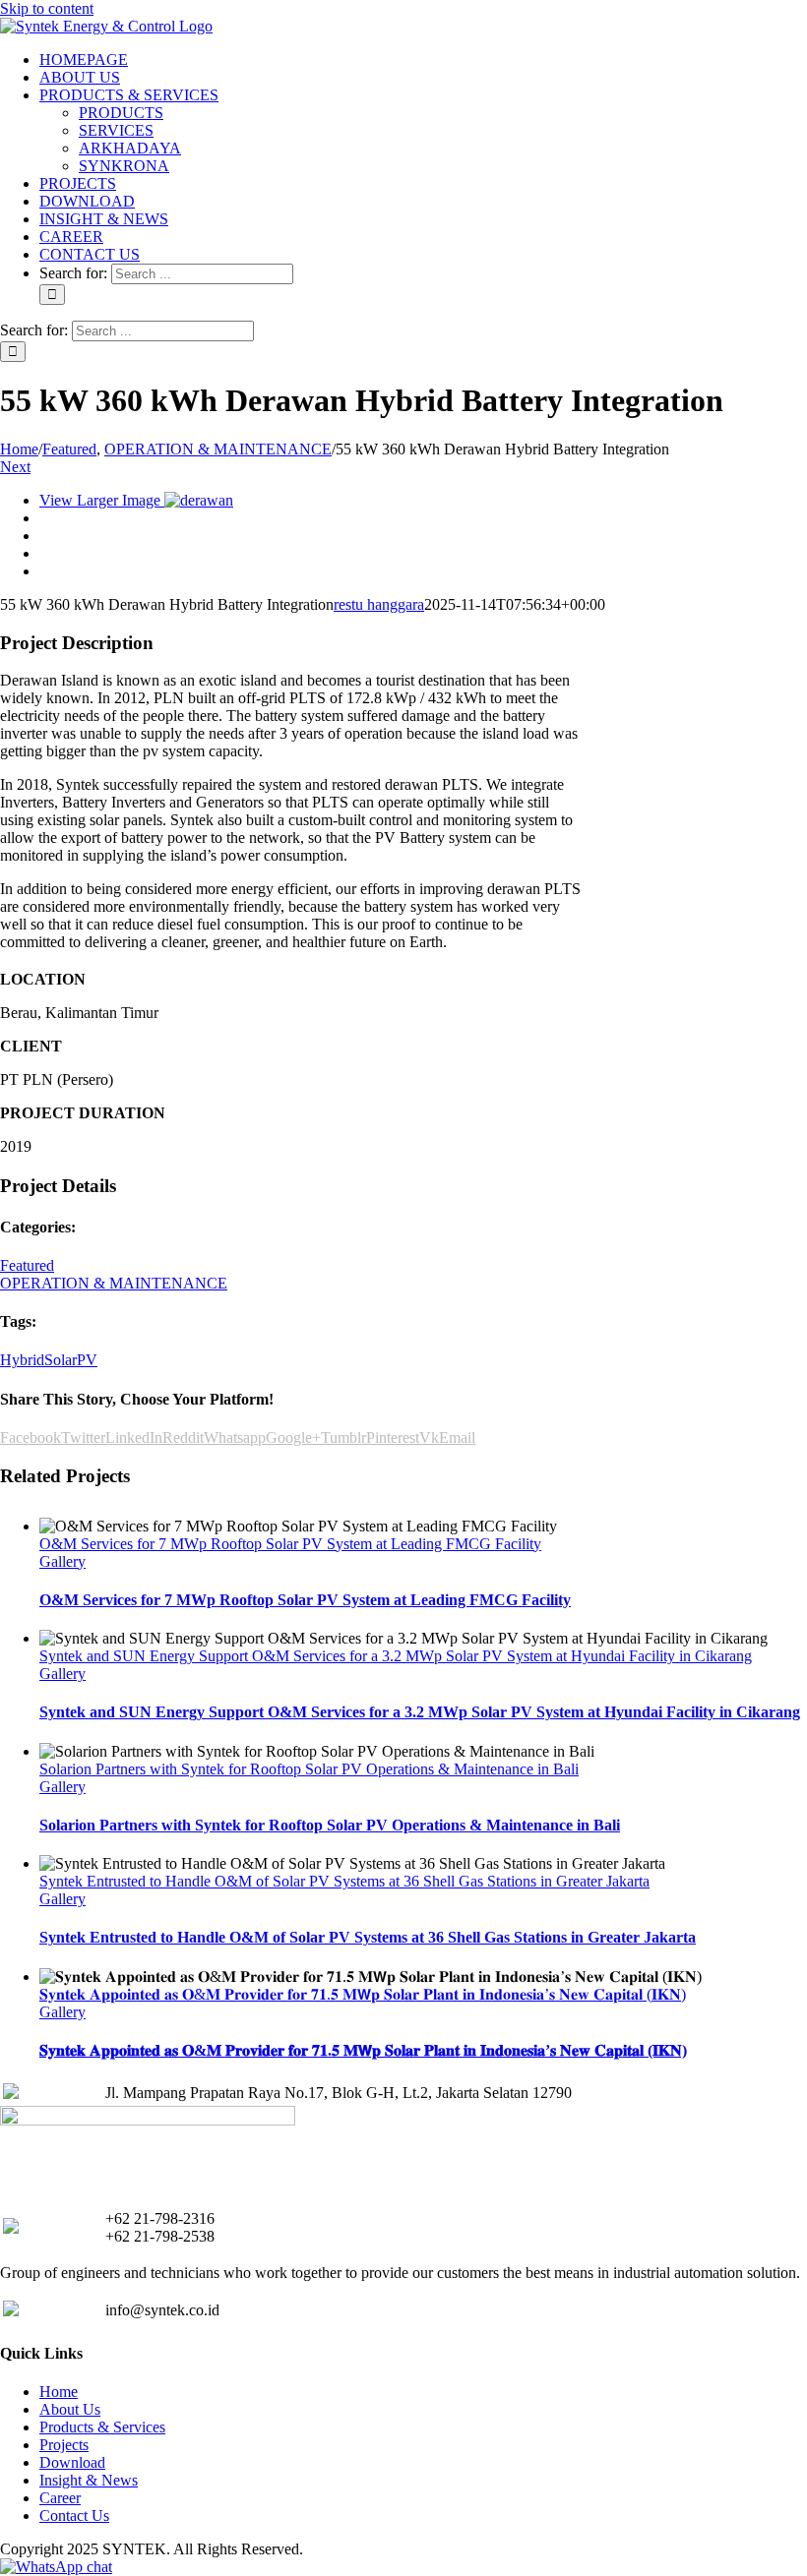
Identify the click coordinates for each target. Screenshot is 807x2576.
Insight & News (89, 2480)
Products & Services (102, 2427)
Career (60, 2498)
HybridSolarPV (49, 1360)
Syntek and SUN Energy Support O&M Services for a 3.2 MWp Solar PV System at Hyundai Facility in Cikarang (396, 1656)
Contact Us (74, 2516)
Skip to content (47, 8)
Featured (27, 1265)
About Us (70, 2409)
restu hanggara (379, 604)
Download (72, 2462)
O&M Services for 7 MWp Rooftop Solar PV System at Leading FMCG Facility (290, 1544)
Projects (64, 2445)
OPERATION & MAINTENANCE (114, 1283)
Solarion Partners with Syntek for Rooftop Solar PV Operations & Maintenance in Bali (309, 1769)
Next (15, 467)
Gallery (62, 1561)
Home (59, 2392)
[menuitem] (84, 60)
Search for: (73, 273)
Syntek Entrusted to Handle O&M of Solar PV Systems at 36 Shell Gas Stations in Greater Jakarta (344, 1881)
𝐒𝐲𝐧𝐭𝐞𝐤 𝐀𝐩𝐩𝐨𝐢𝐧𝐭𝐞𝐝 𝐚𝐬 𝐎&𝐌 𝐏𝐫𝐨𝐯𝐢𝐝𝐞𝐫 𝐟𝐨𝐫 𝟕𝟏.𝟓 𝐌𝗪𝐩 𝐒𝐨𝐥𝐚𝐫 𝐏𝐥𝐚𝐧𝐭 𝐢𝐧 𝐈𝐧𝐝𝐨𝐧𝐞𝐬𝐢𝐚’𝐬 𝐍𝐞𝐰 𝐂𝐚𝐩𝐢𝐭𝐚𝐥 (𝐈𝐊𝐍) (363, 1994)
